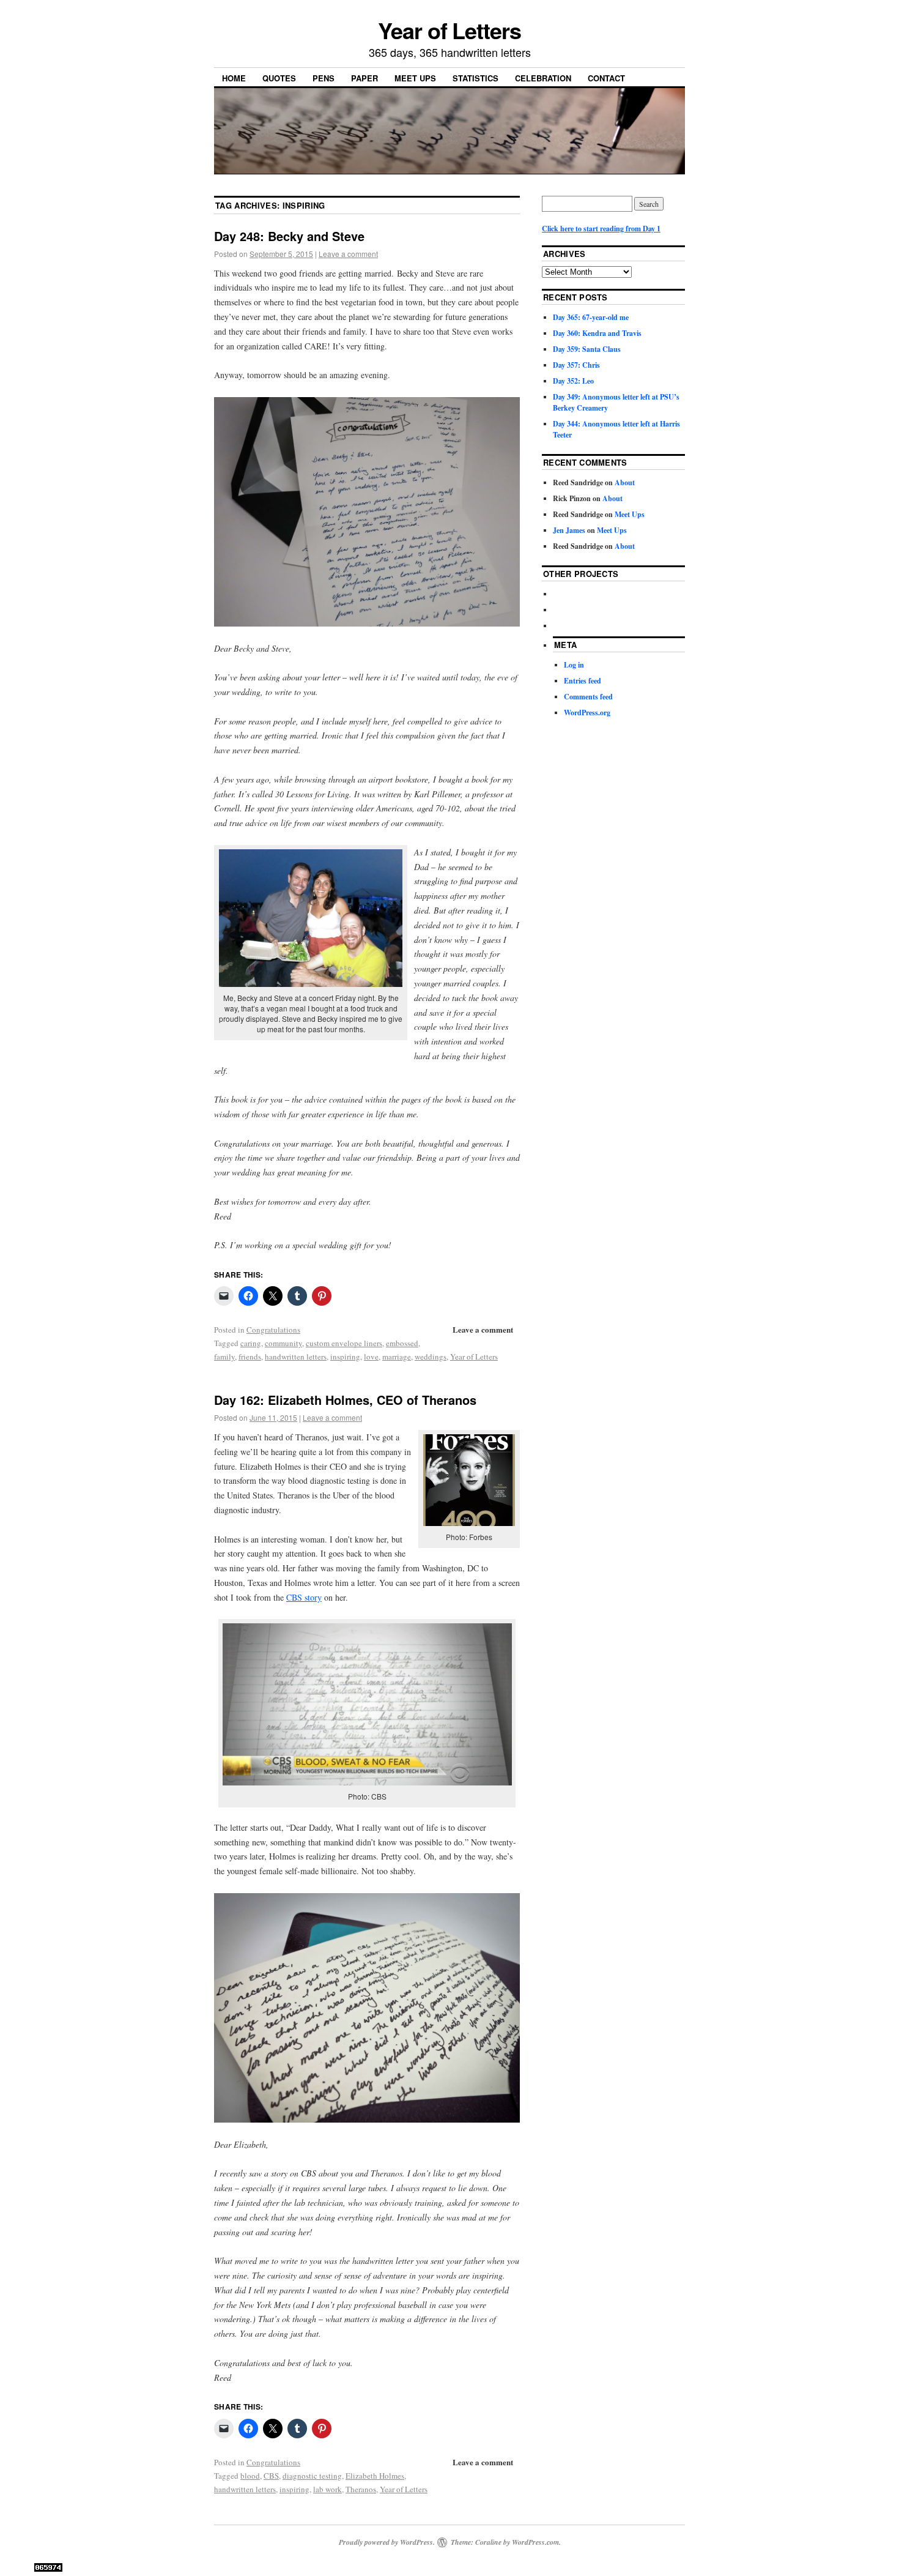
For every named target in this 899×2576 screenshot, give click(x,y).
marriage (397, 1357)
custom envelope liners (344, 1343)
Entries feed (583, 681)
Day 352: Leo (573, 381)
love (371, 1357)
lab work (327, 2489)
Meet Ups (415, 78)
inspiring (345, 1357)
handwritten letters (296, 1357)
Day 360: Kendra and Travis (597, 333)
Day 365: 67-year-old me (591, 317)
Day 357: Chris (576, 365)
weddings (431, 1357)
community (283, 1343)
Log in (574, 665)
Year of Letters (449, 30)
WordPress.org (587, 713)
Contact (606, 78)
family (224, 1357)
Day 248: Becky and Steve (289, 236)
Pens (324, 78)
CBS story (304, 1597)
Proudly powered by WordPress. (387, 2542)
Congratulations (273, 1330)
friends (250, 1357)
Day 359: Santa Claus (587, 349)
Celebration (543, 78)
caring (251, 1343)
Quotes (279, 78)
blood (250, 2476)
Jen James (569, 530)
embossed (402, 1343)
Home (234, 78)
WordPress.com (535, 2542)
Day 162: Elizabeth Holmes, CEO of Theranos (345, 1400)
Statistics (475, 78)
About (625, 482)
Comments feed (588, 697)
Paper (364, 78)
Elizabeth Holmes (375, 2476)
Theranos (361, 2489)
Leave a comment (348, 254)
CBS (271, 2476)
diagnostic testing (312, 2476)
